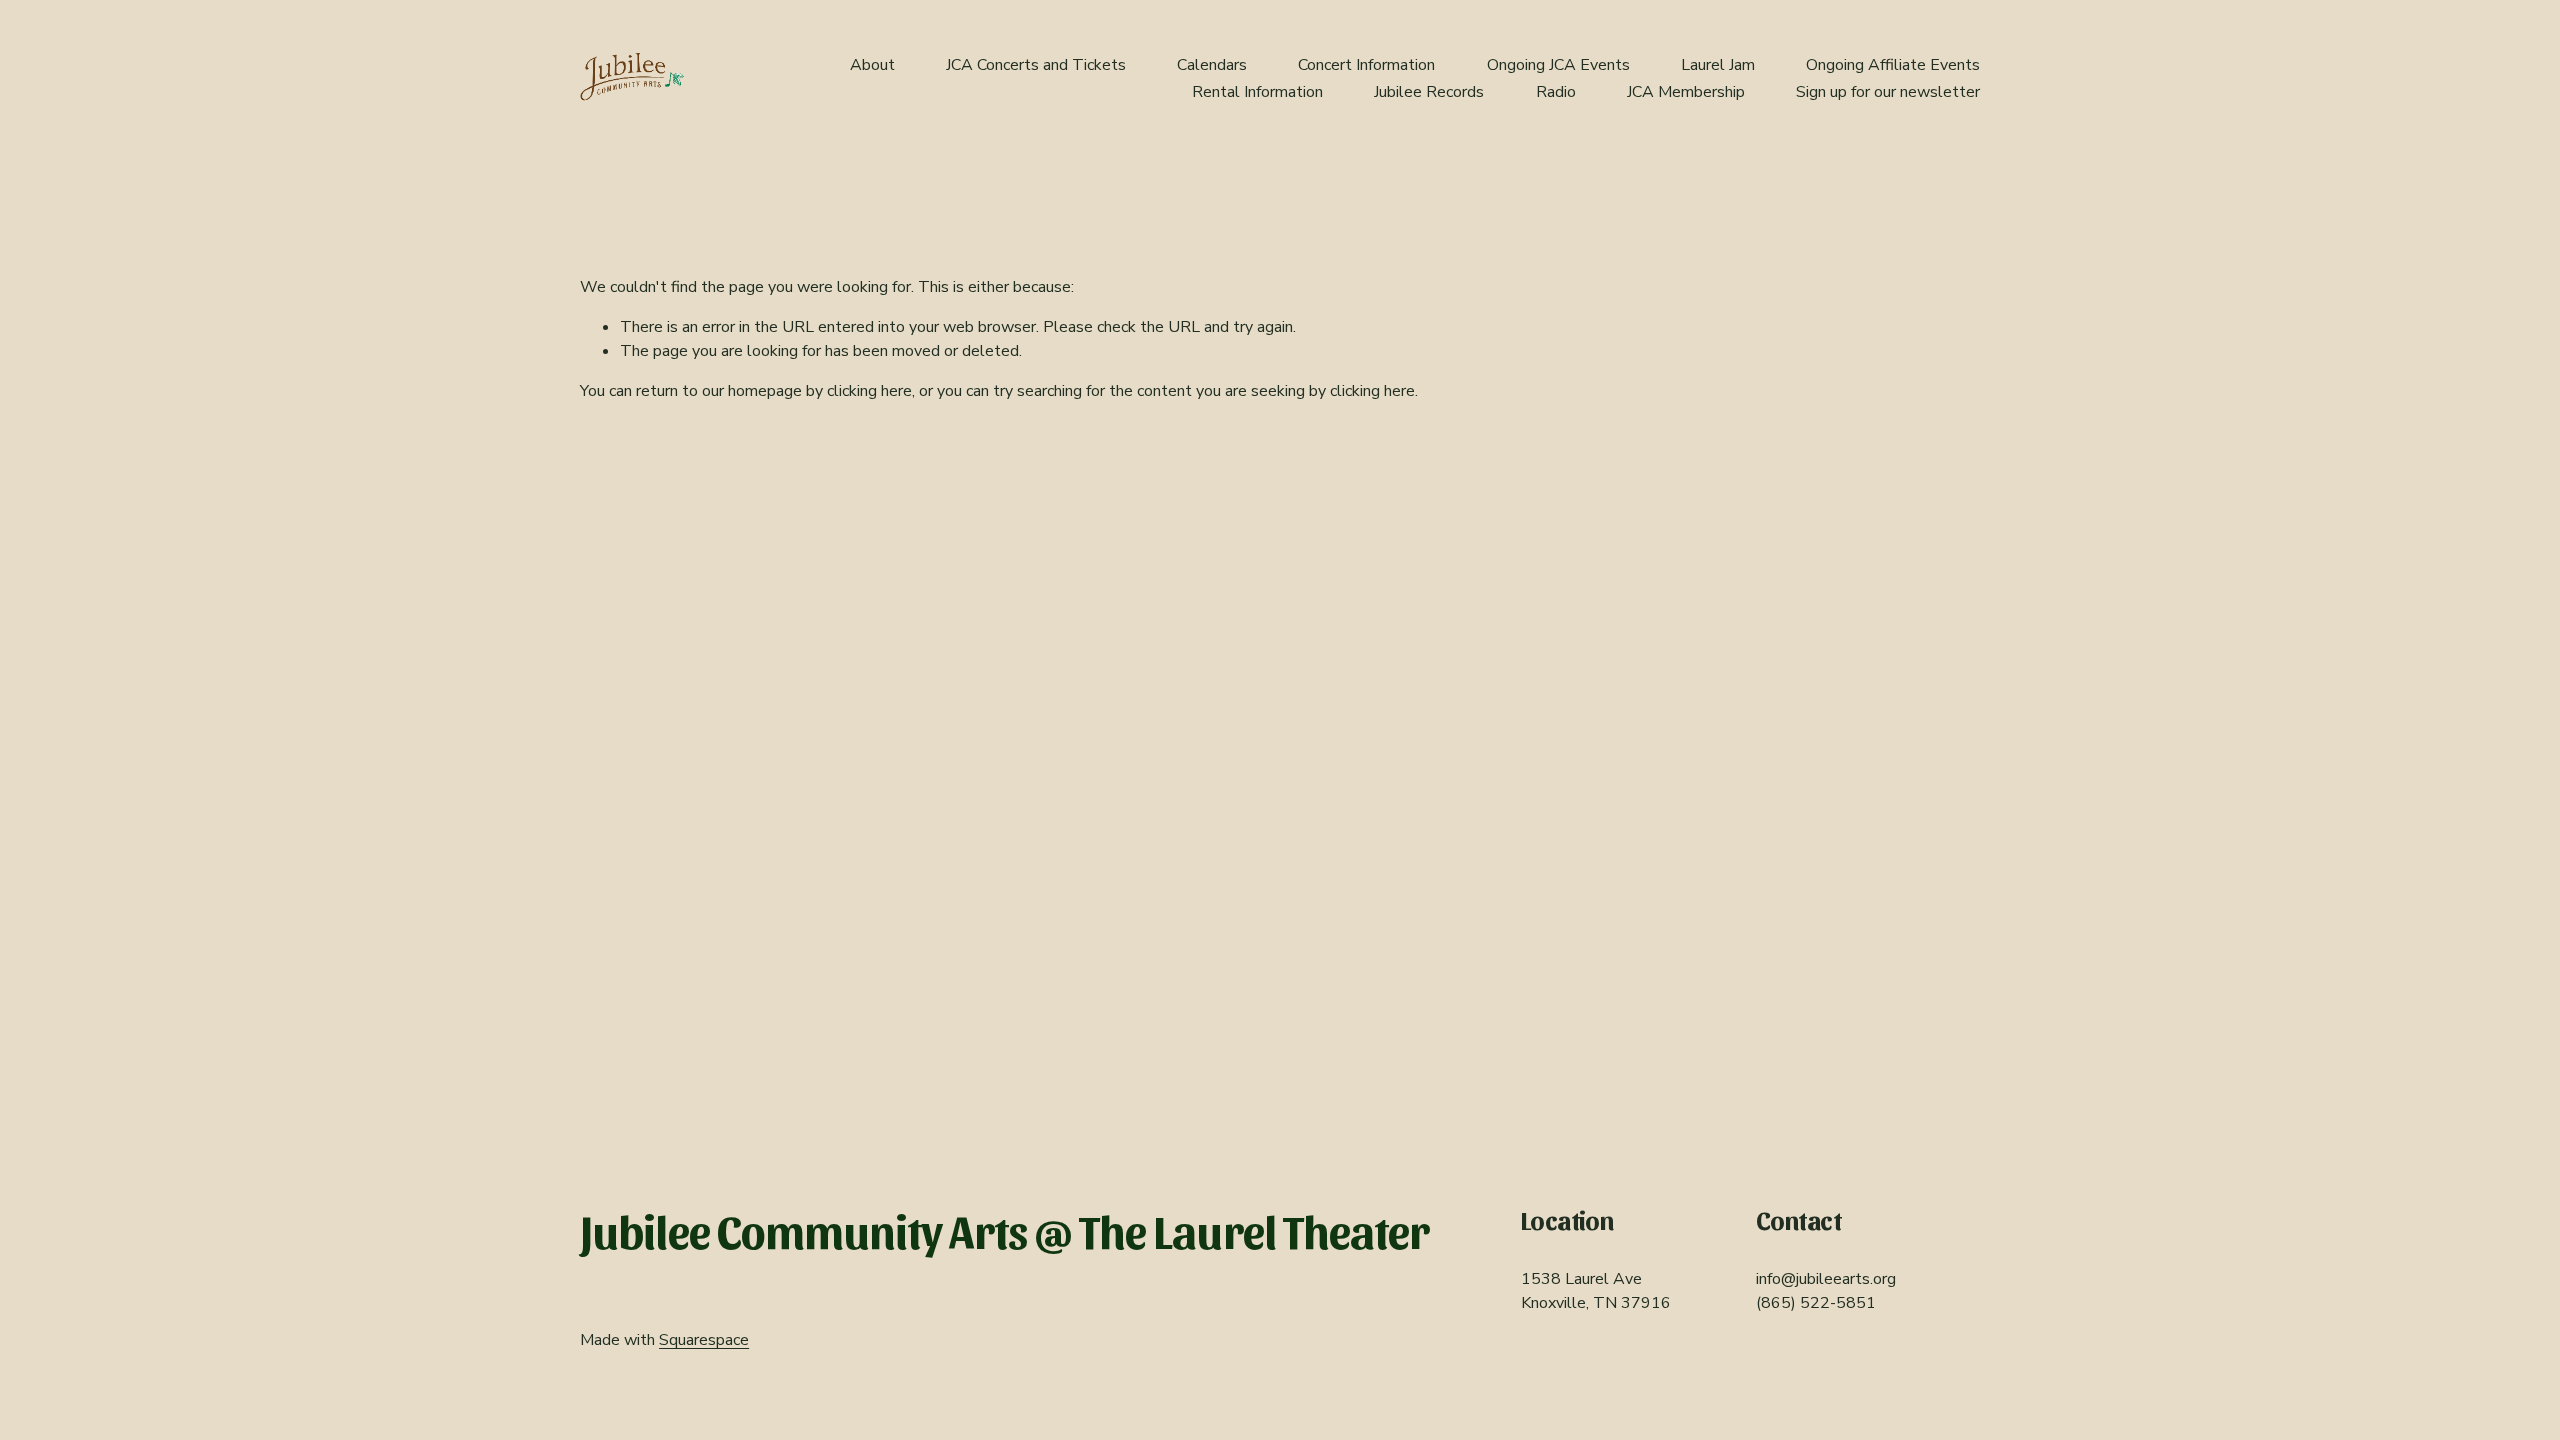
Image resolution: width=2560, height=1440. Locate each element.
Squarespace (704, 1340)
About (872, 65)
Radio (1556, 92)
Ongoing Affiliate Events (1893, 65)
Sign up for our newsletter (1888, 92)
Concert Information (1366, 65)
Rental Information (1257, 92)
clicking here (869, 391)
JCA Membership (1686, 92)
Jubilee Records (1429, 92)
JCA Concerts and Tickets (1036, 65)
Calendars (1212, 65)
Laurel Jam (1718, 65)
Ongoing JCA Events (1558, 65)
